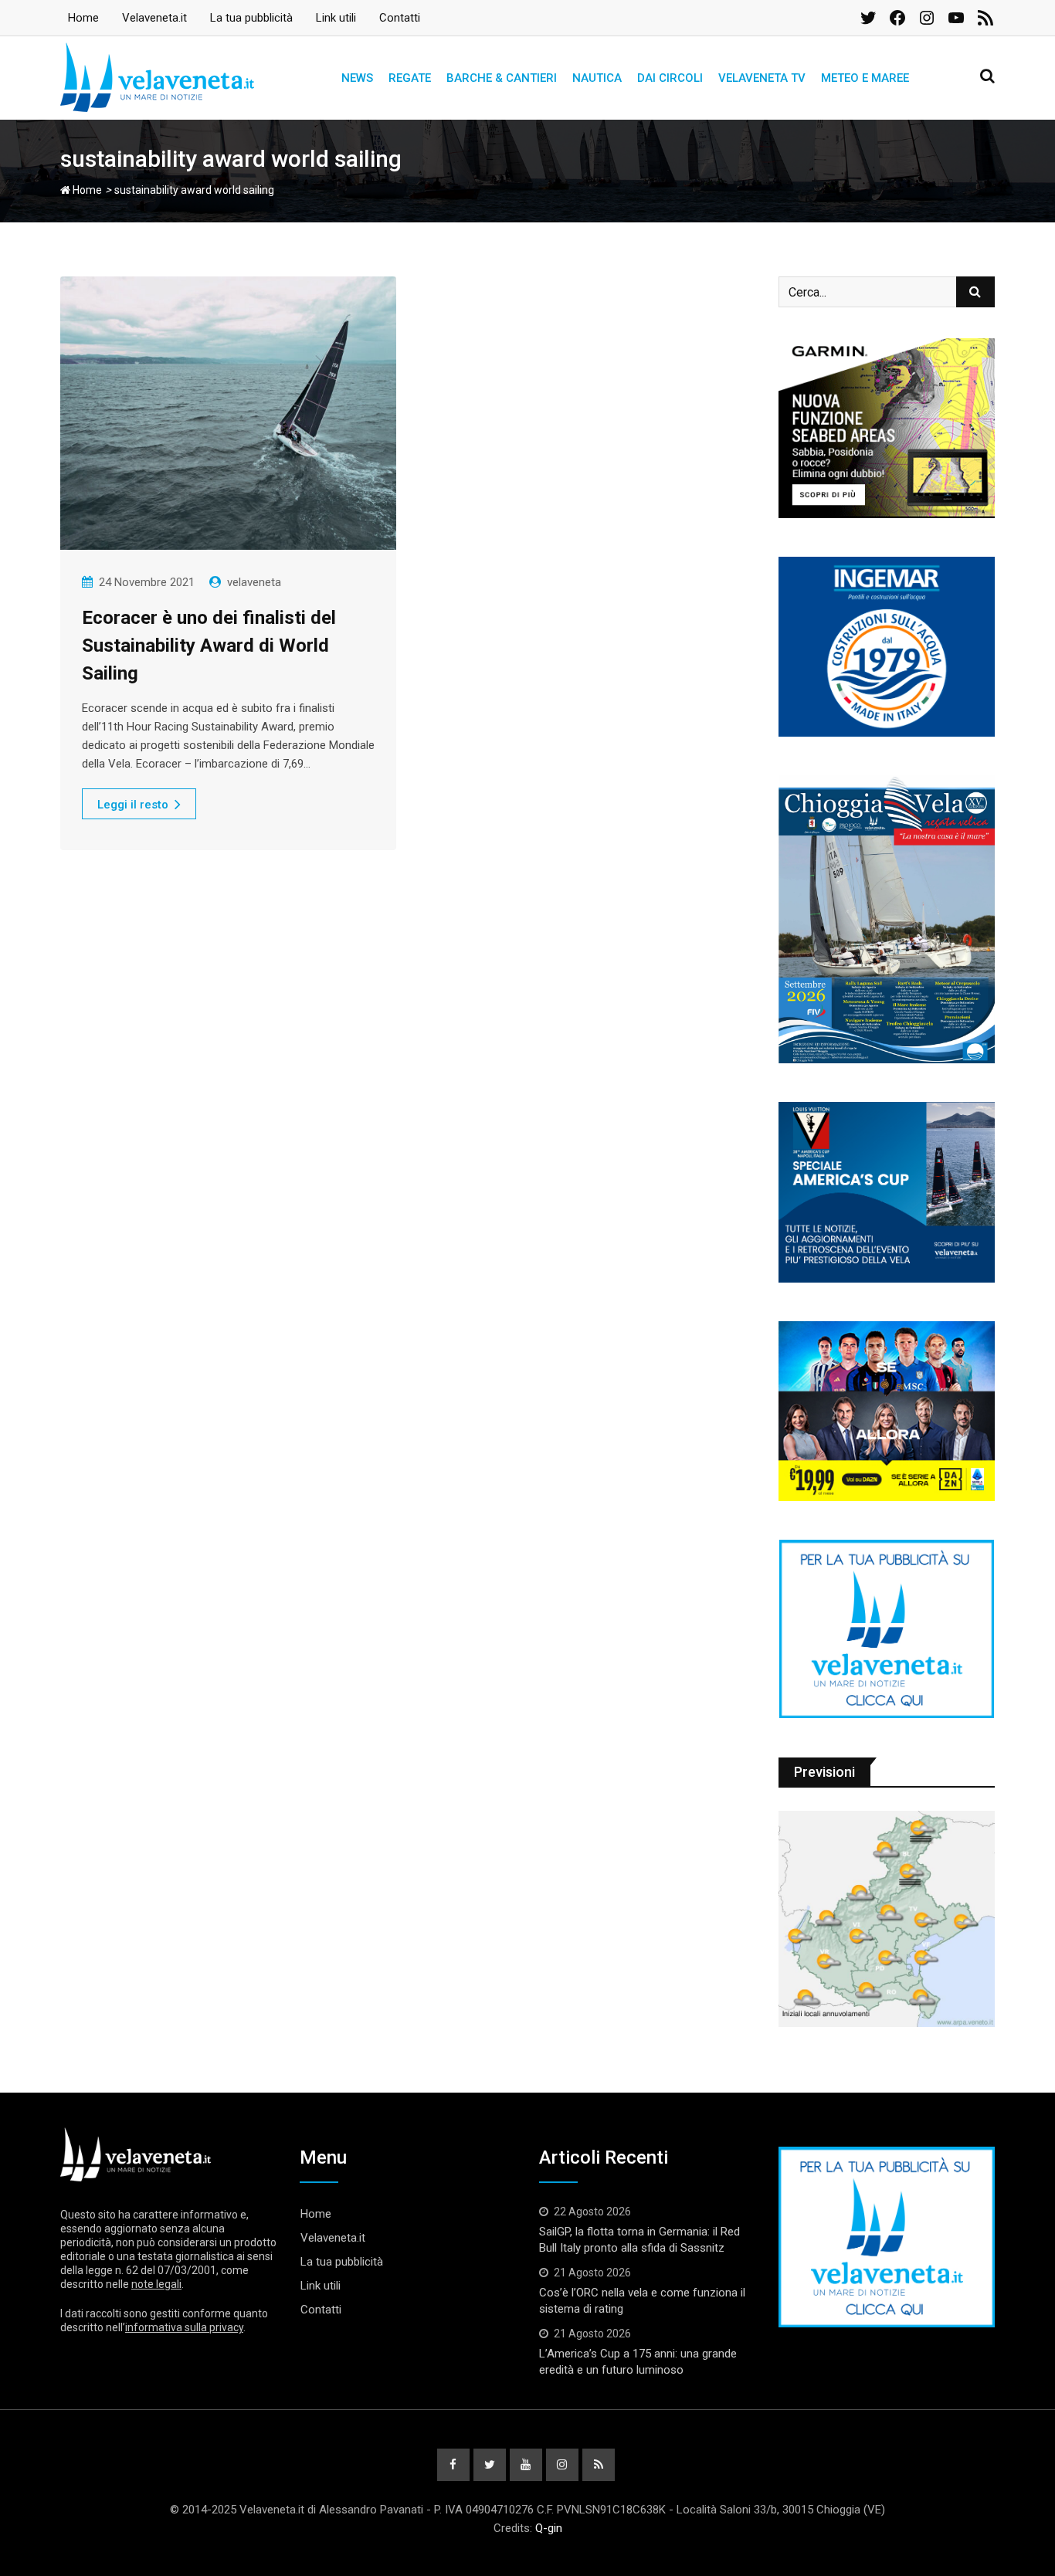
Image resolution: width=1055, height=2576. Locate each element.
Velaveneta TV (762, 78)
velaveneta (254, 582)
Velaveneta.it (154, 18)
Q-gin (549, 2528)
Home (83, 18)
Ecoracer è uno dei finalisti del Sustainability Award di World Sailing (209, 646)
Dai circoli (670, 78)
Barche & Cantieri (502, 78)
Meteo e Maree (865, 78)
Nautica (597, 78)
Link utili (336, 18)
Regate (410, 78)
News (357, 78)
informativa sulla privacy (184, 2327)
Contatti (400, 18)
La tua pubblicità (251, 18)
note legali (156, 2284)
